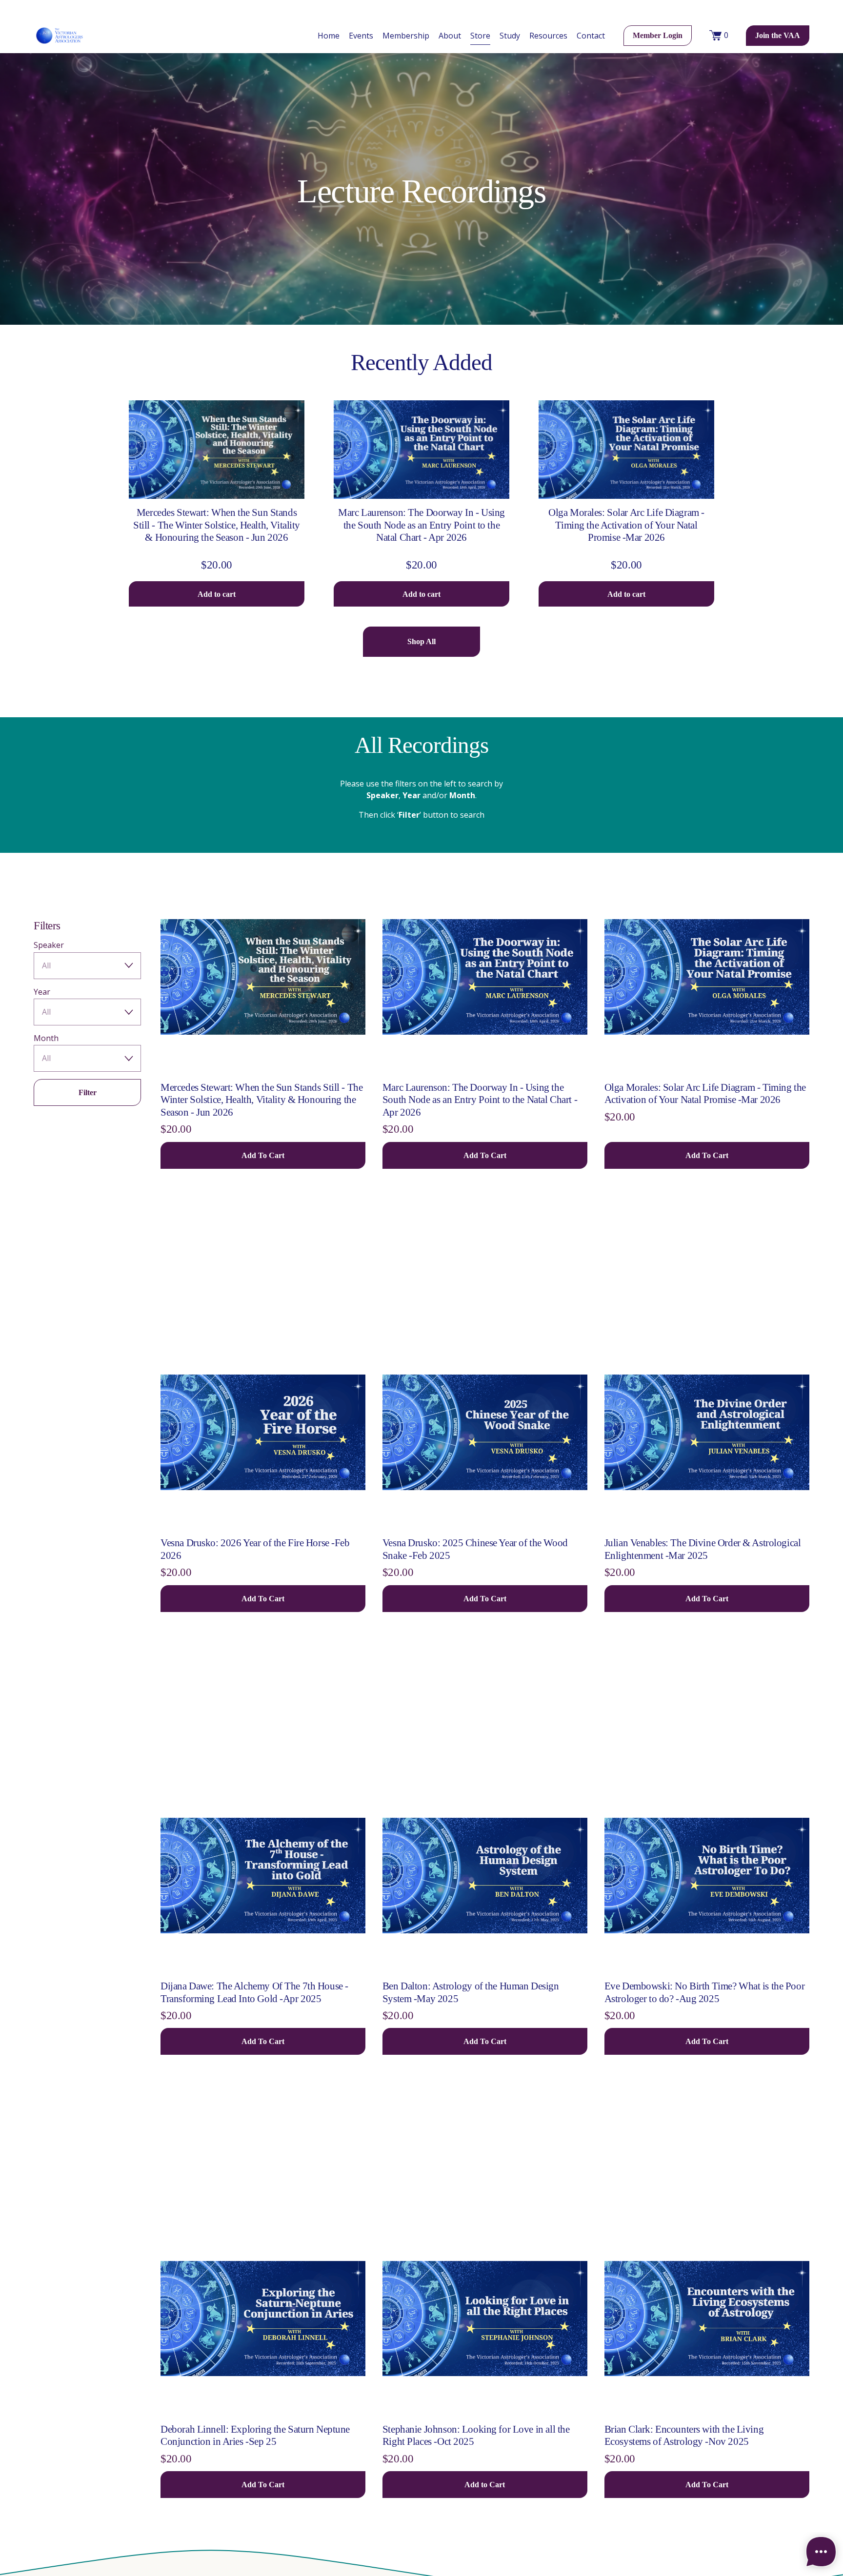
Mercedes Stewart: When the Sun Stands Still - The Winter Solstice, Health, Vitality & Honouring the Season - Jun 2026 (217, 525)
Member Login (658, 35)
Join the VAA (778, 35)
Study (510, 36)
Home (329, 36)
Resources (548, 36)
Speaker (49, 945)
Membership (406, 36)
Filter (88, 1092)
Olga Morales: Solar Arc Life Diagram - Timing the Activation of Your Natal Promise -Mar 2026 (626, 525)
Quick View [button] (217, 481)
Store (480, 36)
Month (46, 1038)
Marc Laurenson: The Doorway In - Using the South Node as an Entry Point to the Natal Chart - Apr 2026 (421, 525)
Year (42, 992)
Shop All (421, 641)
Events (361, 36)
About (450, 36)
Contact (591, 36)
